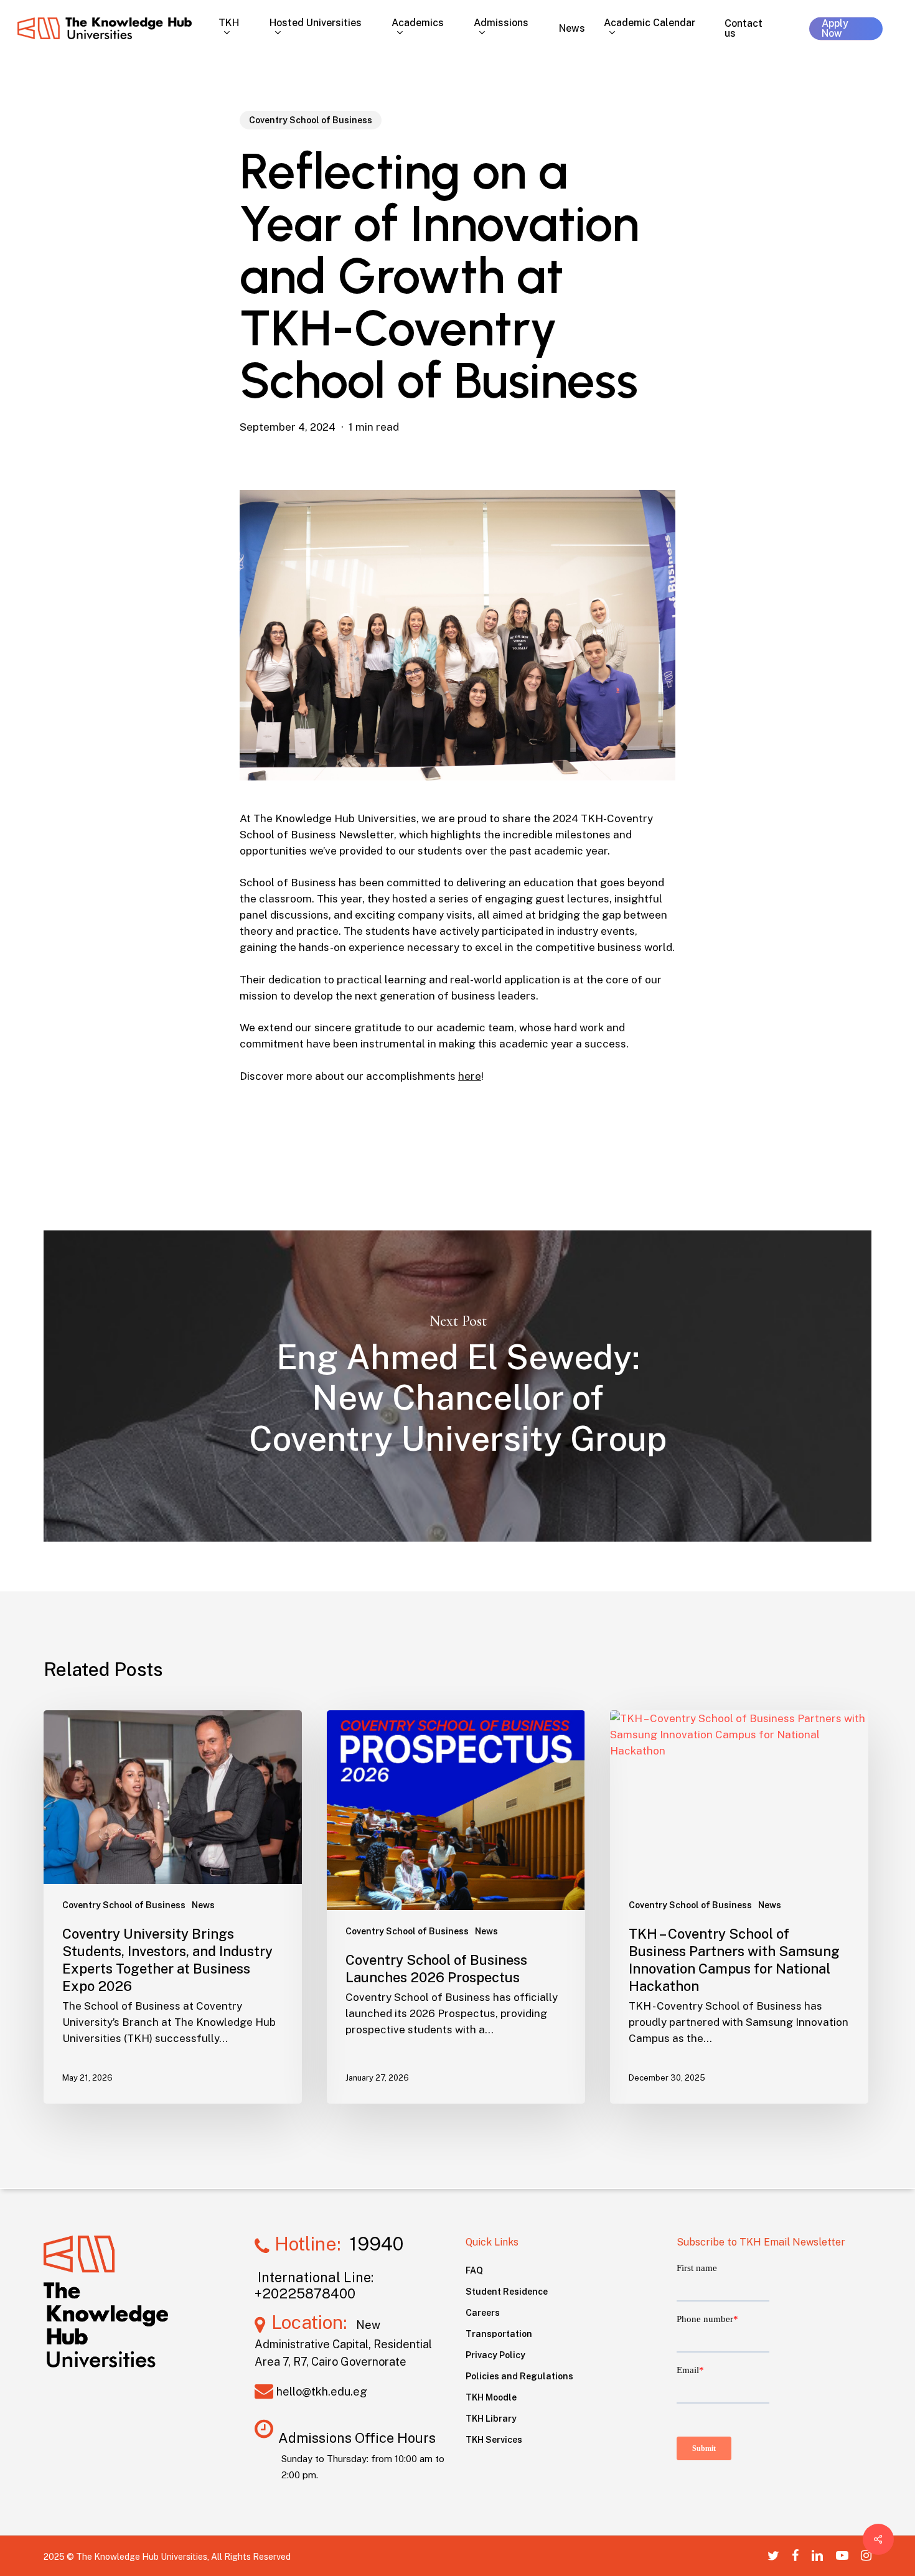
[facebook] (795, 2555)
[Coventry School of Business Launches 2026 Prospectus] (456, 1907)
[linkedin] (817, 2555)
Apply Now (835, 28)
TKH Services (494, 2440)
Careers (483, 2313)
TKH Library (491, 2419)
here (470, 1076)
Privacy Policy (495, 2355)
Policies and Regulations (519, 2376)
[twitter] (773, 2555)
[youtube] (842, 2555)
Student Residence (507, 2292)
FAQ (474, 2270)
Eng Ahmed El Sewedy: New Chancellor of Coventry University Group (457, 1386)
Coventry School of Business (311, 120)
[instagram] (866, 2555)
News (203, 1905)
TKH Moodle (491, 2397)
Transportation (499, 2334)
